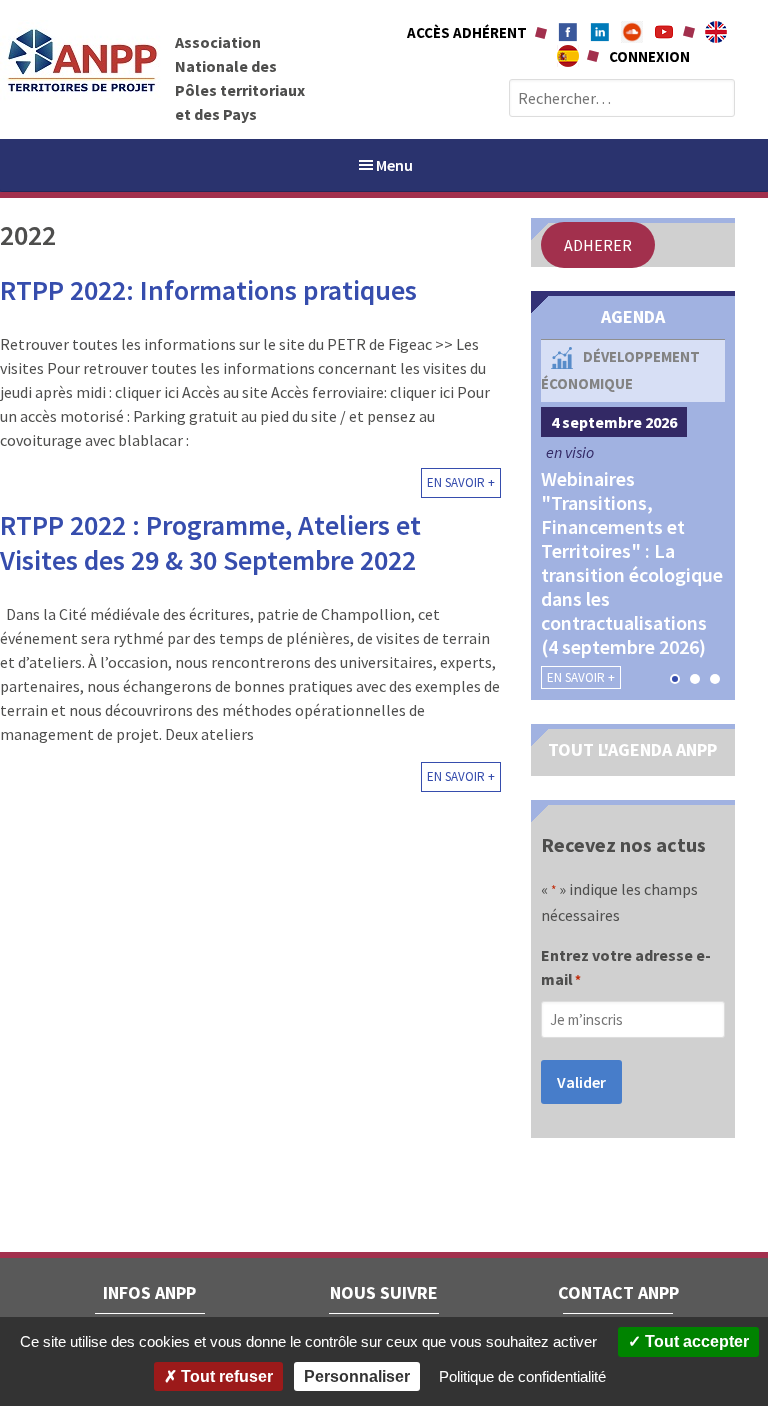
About (716, 32)
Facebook (568, 32)
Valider (581, 1082)
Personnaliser (357, 1376)
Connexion (649, 56)
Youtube (664, 32)
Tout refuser (225, 1376)
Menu (394, 165)
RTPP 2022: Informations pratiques (208, 290)
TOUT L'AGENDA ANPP (632, 749)
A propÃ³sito (568, 56)
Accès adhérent (467, 32)
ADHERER (598, 245)
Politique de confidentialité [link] (522, 1376)
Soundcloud (632, 32)
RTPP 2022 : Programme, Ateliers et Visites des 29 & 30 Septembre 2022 (210, 542)
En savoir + (461, 482)
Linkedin (600, 32)
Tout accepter (695, 1341)
